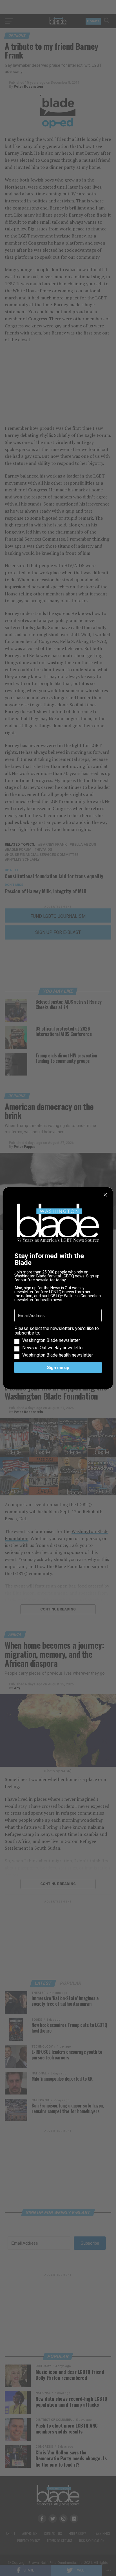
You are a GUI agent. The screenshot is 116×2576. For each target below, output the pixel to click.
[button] (58, 1342)
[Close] (105, 1195)
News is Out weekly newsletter (53, 1348)
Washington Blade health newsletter (58, 1355)
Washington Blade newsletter (51, 1340)
